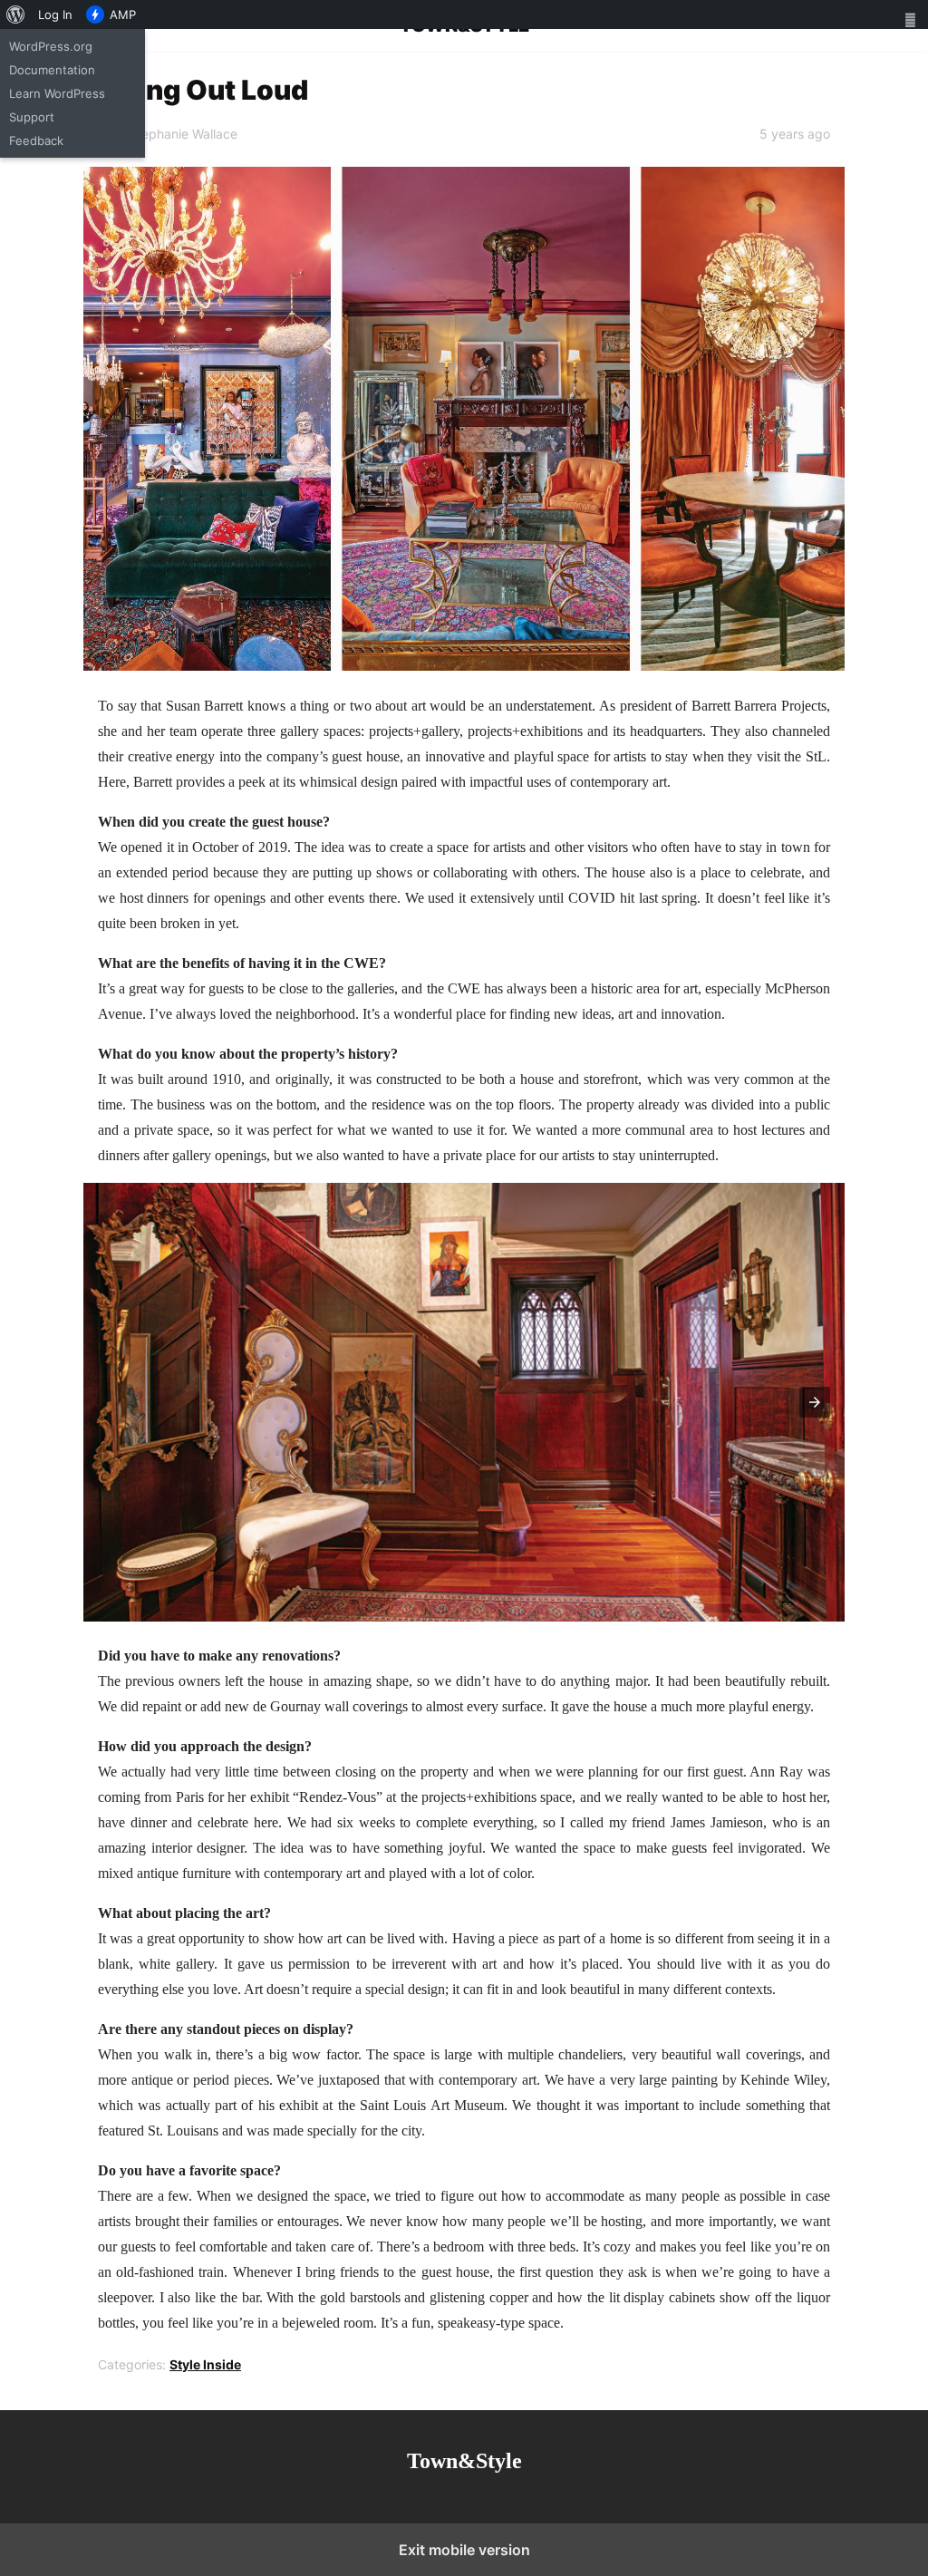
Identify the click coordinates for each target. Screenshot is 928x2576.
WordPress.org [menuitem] (51, 46)
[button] (815, 1402)
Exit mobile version (464, 2550)
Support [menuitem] (32, 117)
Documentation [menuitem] (52, 70)
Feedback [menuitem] (36, 140)
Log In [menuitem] (55, 15)
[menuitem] (16, 15)
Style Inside (205, 2364)
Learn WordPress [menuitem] (57, 93)
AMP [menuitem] (123, 15)
